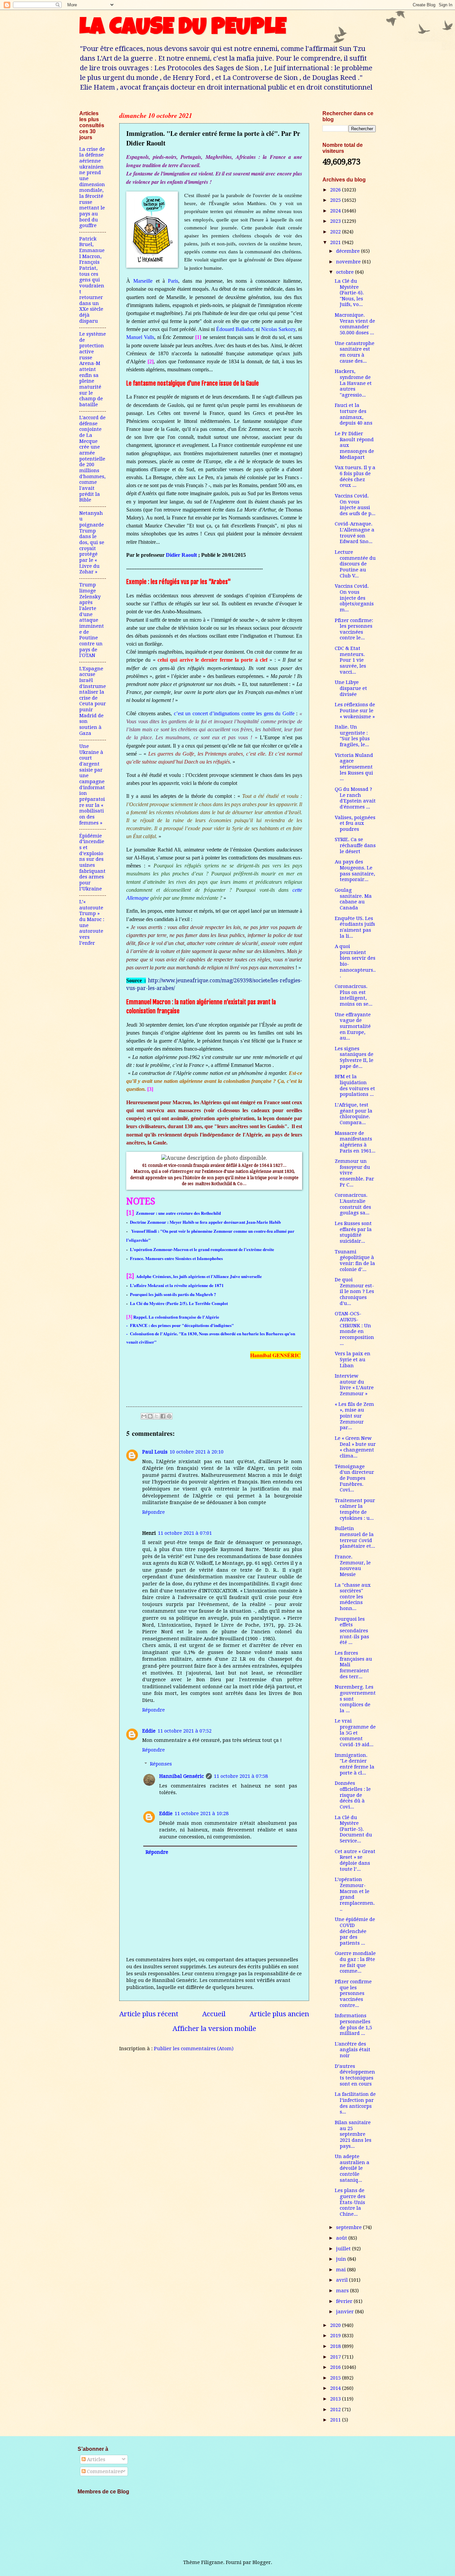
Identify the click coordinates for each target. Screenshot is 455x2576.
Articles (95, 2459)
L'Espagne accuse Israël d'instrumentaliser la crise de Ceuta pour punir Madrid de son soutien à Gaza (93, 701)
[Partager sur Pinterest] (169, 1416)
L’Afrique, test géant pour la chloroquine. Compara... (354, 1114)
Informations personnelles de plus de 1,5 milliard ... (353, 2024)
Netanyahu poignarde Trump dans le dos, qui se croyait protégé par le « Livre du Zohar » (92, 543)
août (342, 2238)
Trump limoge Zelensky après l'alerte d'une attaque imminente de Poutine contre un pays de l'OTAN (92, 620)
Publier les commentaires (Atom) (194, 2049)
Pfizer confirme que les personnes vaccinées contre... (353, 1993)
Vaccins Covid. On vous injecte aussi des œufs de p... (355, 505)
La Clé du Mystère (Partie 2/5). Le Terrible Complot (179, 1303)
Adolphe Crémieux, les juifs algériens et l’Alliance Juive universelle (199, 1276)
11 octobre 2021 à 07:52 (185, 1731)
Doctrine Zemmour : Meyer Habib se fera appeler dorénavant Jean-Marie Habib (205, 1222)
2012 (336, 2410)
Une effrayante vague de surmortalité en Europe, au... (353, 1026)
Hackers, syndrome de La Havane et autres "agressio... (353, 383)
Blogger (262, 2562)
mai (342, 2270)
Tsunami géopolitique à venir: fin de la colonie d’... (355, 1261)
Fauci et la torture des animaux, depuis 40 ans (354, 414)
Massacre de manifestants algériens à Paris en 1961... (355, 1142)
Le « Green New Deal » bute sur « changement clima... (355, 1447)
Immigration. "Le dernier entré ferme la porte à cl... (355, 1764)
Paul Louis (155, 1452)
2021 (336, 242)
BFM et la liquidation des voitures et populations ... (355, 1085)
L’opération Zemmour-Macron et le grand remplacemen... (355, 1894)
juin (342, 2259)
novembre (349, 262)
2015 (336, 2378)
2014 (336, 2388)
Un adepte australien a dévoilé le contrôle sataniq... (352, 2168)
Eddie (149, 1731)
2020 (336, 2325)
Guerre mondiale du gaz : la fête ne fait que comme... (355, 1962)
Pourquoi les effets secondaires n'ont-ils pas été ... (352, 1631)
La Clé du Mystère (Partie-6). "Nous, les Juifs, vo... (349, 293)
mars (343, 2291)
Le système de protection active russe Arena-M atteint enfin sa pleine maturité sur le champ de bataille (93, 369)
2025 (336, 200)
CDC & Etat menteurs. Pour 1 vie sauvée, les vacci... (350, 660)
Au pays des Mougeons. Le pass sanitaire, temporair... (355, 871)
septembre (350, 2227)
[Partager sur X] (157, 1416)
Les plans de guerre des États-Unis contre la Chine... (350, 2202)
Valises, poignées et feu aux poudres (355, 823)
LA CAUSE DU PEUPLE (183, 29)
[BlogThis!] (150, 1416)
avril (343, 2280)
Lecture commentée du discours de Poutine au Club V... (355, 564)
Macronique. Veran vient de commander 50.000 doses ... (355, 324)
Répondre (154, 1512)
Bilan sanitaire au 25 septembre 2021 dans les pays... (353, 2134)
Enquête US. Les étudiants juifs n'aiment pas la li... (355, 927)
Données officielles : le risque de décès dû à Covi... (353, 1795)
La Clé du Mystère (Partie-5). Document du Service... (353, 1829)
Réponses (161, 1764)
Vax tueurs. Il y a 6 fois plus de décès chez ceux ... (355, 476)
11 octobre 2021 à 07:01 (185, 1533)
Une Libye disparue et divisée (351, 688)
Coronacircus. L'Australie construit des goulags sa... (353, 1204)
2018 (336, 2346)
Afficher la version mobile (214, 2029)
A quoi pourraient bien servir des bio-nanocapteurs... (355, 961)
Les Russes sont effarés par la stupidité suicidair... (353, 1232)
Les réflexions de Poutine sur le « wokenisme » (355, 710)
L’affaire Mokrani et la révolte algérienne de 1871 (177, 1285)
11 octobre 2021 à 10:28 (202, 1813)
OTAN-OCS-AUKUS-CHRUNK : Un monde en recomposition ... (354, 1328)
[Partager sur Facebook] (163, 1416)
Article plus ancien (279, 2014)
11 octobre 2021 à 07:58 (241, 1776)
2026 (336, 190)
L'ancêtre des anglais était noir (353, 2050)
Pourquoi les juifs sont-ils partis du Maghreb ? (173, 1294)
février (345, 2301)
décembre (349, 251)
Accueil (214, 2014)
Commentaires (104, 2471)
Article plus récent (149, 2014)
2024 (336, 211)
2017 (336, 2357)
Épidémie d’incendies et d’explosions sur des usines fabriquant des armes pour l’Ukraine (92, 862)
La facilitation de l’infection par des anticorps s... (355, 2103)
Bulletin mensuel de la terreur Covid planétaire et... (355, 1537)
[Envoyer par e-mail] (144, 1416)
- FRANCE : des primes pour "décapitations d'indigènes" (181, 1325)
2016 (336, 2367)
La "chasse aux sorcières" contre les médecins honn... (353, 1597)
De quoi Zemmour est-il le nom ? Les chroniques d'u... (354, 1291)
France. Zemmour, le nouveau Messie (353, 1566)
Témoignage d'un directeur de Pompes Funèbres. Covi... (354, 1478)
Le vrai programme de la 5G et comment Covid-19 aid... (355, 1733)
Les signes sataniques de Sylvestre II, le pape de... (354, 1057)
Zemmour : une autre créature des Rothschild (178, 1213)
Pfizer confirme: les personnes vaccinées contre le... (354, 629)
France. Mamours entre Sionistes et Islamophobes (176, 1258)
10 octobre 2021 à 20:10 (197, 1452)
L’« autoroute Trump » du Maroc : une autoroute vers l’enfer (92, 922)
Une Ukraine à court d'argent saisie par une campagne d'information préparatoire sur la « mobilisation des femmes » (92, 785)
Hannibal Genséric (182, 1776)
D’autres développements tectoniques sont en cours (355, 2075)
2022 (336, 232)
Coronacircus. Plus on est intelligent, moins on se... (354, 995)
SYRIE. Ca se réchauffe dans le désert (355, 845)
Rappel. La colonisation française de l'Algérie (176, 1317)
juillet (344, 2249)
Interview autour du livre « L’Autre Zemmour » (354, 1385)
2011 (336, 2420)
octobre (346, 272)
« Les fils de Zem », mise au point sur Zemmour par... (354, 1416)
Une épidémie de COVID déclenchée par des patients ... (355, 1931)
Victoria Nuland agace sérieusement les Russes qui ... (354, 767)
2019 (336, 2336)
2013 (336, 2399)
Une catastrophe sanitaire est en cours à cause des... (355, 352)
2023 (336, 221)
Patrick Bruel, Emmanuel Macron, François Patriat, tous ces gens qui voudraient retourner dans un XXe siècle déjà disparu (92, 280)
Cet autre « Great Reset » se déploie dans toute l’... (355, 1860)
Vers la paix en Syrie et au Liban (353, 1359)
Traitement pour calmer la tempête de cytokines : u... (355, 1509)
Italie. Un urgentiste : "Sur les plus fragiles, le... (352, 736)
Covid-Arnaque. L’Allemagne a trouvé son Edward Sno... (355, 533)
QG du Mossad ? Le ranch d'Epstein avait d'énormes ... (355, 798)
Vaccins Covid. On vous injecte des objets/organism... (354, 598)
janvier (346, 2312)
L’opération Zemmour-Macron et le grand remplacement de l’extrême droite (202, 1249)
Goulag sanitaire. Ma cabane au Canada (353, 899)
